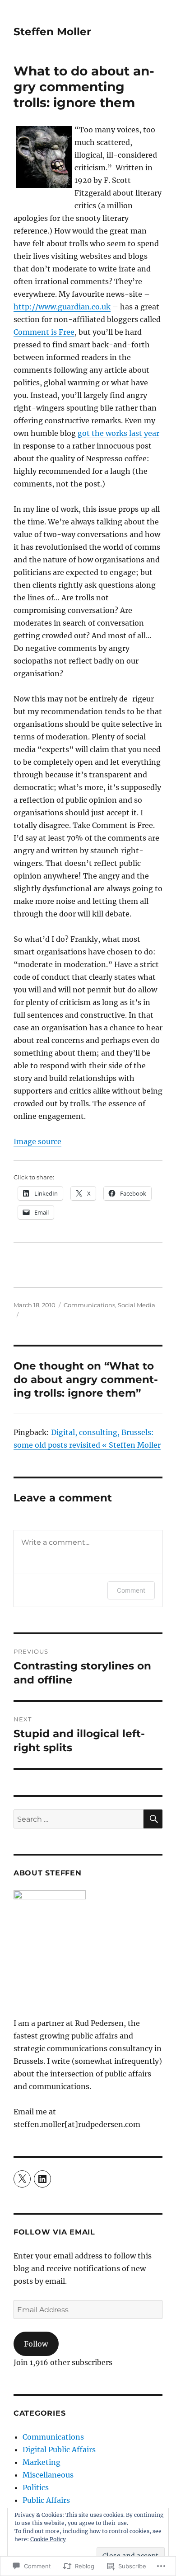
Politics (36, 2487)
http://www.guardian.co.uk (62, 307)
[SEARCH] (153, 1819)
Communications (89, 1305)
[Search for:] (79, 1819)
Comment (131, 1590)
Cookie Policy (48, 2539)
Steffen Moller (52, 32)
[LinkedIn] (42, 2179)
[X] (22, 2179)
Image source (37, 1141)
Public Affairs (46, 2500)
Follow (36, 2344)
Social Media (137, 1305)
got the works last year (118, 433)
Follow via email (54, 2232)
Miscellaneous (48, 2475)
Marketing (42, 2462)
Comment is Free (44, 332)
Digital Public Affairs (59, 2450)
